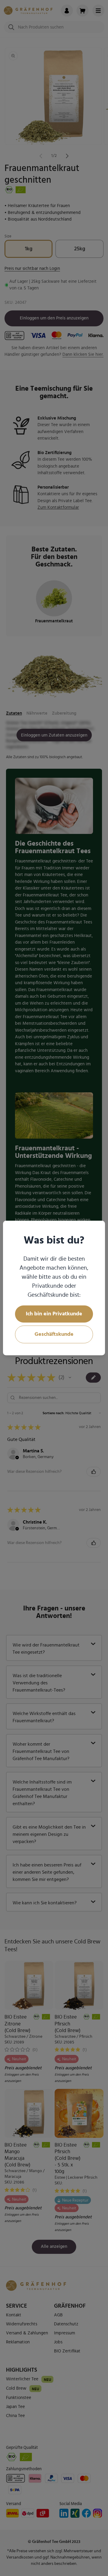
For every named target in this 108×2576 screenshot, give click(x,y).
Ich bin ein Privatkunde (54, 1314)
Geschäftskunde (54, 1334)
